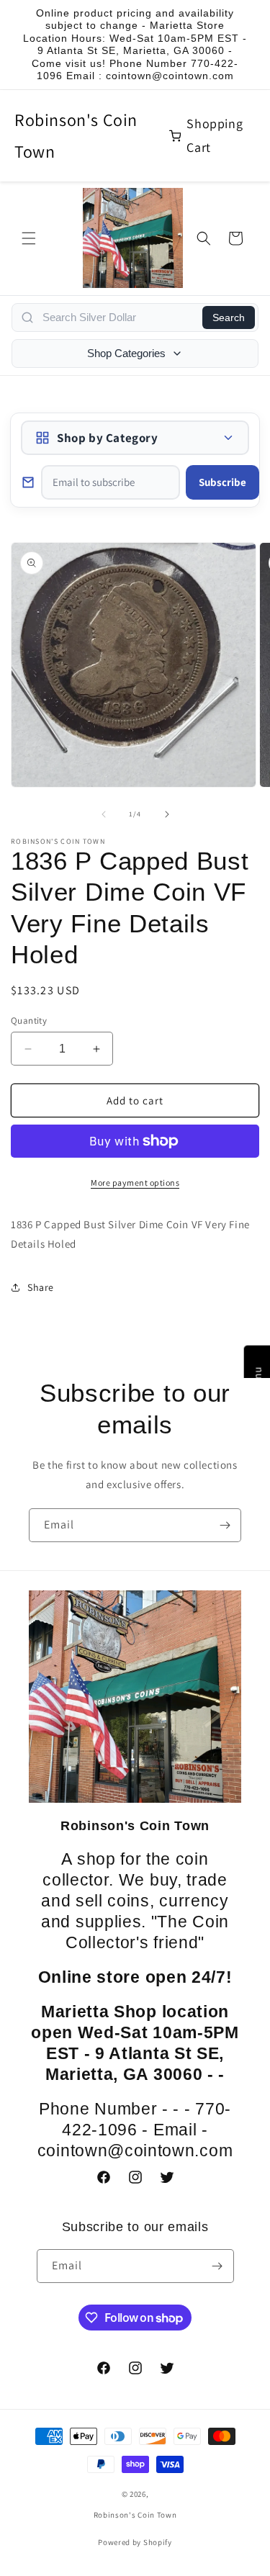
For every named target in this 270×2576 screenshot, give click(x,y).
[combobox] (118, 318)
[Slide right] (167, 814)
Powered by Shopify (135, 2542)
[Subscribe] (225, 1525)
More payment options (135, 1183)
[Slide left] (104, 814)
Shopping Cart (215, 135)
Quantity (29, 1021)
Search (229, 318)
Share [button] (41, 1287)
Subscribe (222, 482)
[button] (29, 238)
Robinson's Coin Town (76, 135)
